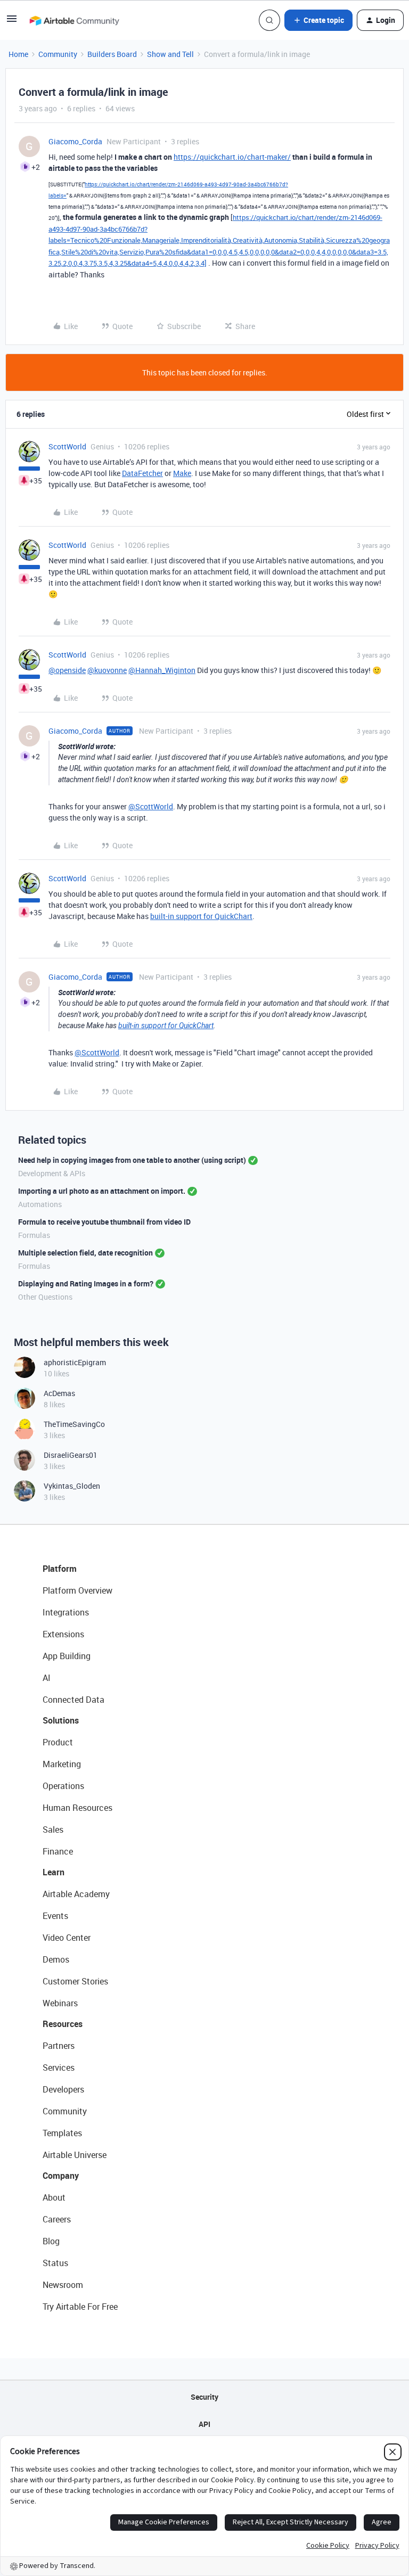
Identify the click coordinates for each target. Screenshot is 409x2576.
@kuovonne (107, 670)
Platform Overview (77, 1590)
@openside (67, 670)
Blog (51, 2241)
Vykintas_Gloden (72, 1486)
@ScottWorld (151, 806)
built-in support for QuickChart (201, 916)
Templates (62, 2133)
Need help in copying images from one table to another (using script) (132, 1160)
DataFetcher (142, 473)
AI (47, 1678)
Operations (63, 1786)
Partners (59, 2046)
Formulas (34, 1235)
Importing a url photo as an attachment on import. (102, 1191)
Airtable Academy (76, 1894)
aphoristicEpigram (75, 1362)
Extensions (63, 1634)
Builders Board (112, 54)
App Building (67, 1656)
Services (59, 2068)
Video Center (67, 1938)
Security (204, 2397)
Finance (58, 1851)
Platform (60, 1569)
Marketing (62, 1764)
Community (58, 54)
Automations (40, 1204)
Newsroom (63, 2285)
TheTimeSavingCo (74, 1424)
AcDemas (59, 1393)
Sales (53, 1830)
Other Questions (45, 1297)
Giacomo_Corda (75, 141)
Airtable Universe (75, 2155)
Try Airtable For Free (80, 2307)
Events (55, 1916)
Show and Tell (170, 54)
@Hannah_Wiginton (162, 670)
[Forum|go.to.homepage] (74, 20)
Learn (54, 1872)
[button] (12, 22)
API (204, 2424)
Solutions (61, 1720)
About (54, 2197)
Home (18, 54)
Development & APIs (52, 1173)
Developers (63, 2089)
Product (58, 1742)
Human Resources (77, 1808)
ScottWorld (67, 446)
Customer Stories (75, 1981)
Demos (56, 1959)
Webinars (60, 2003)
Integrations (66, 1612)
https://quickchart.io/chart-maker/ (232, 157)
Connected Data (73, 1700)
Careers (57, 2219)
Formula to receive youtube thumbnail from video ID (104, 1222)
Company (61, 2176)
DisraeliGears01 (71, 1455)
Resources (63, 2024)
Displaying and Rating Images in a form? (86, 1283)
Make (182, 473)
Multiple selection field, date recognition (85, 1253)
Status (55, 2263)
